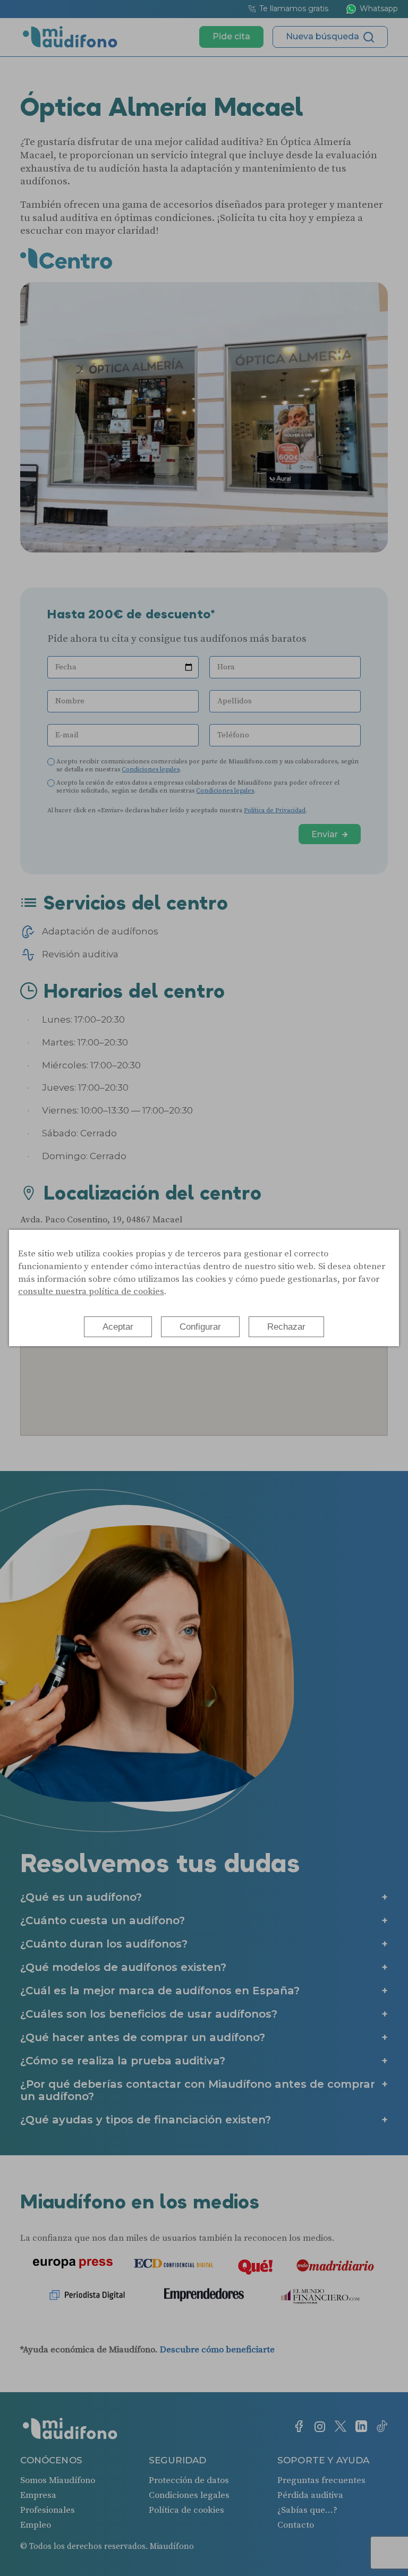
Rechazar (286, 1327)
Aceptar (118, 1327)
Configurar (200, 1327)
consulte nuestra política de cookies (91, 1291)
